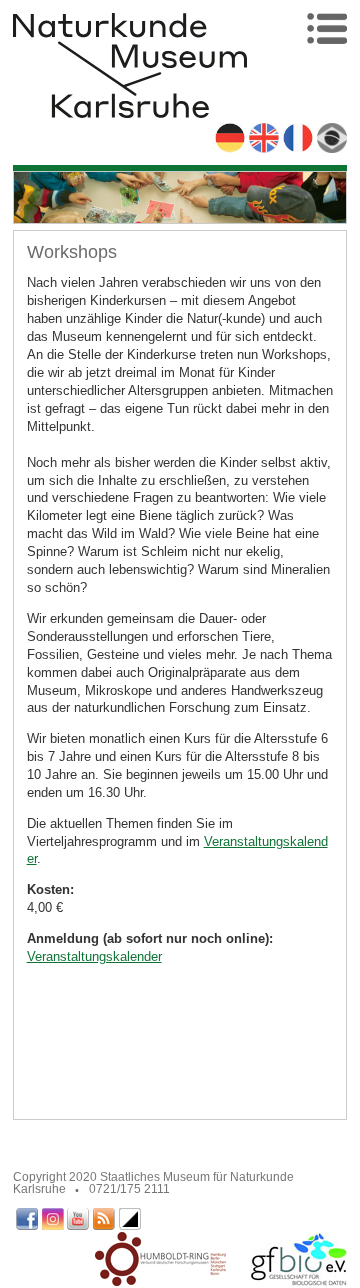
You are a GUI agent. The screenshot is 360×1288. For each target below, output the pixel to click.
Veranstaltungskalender (94, 956)
